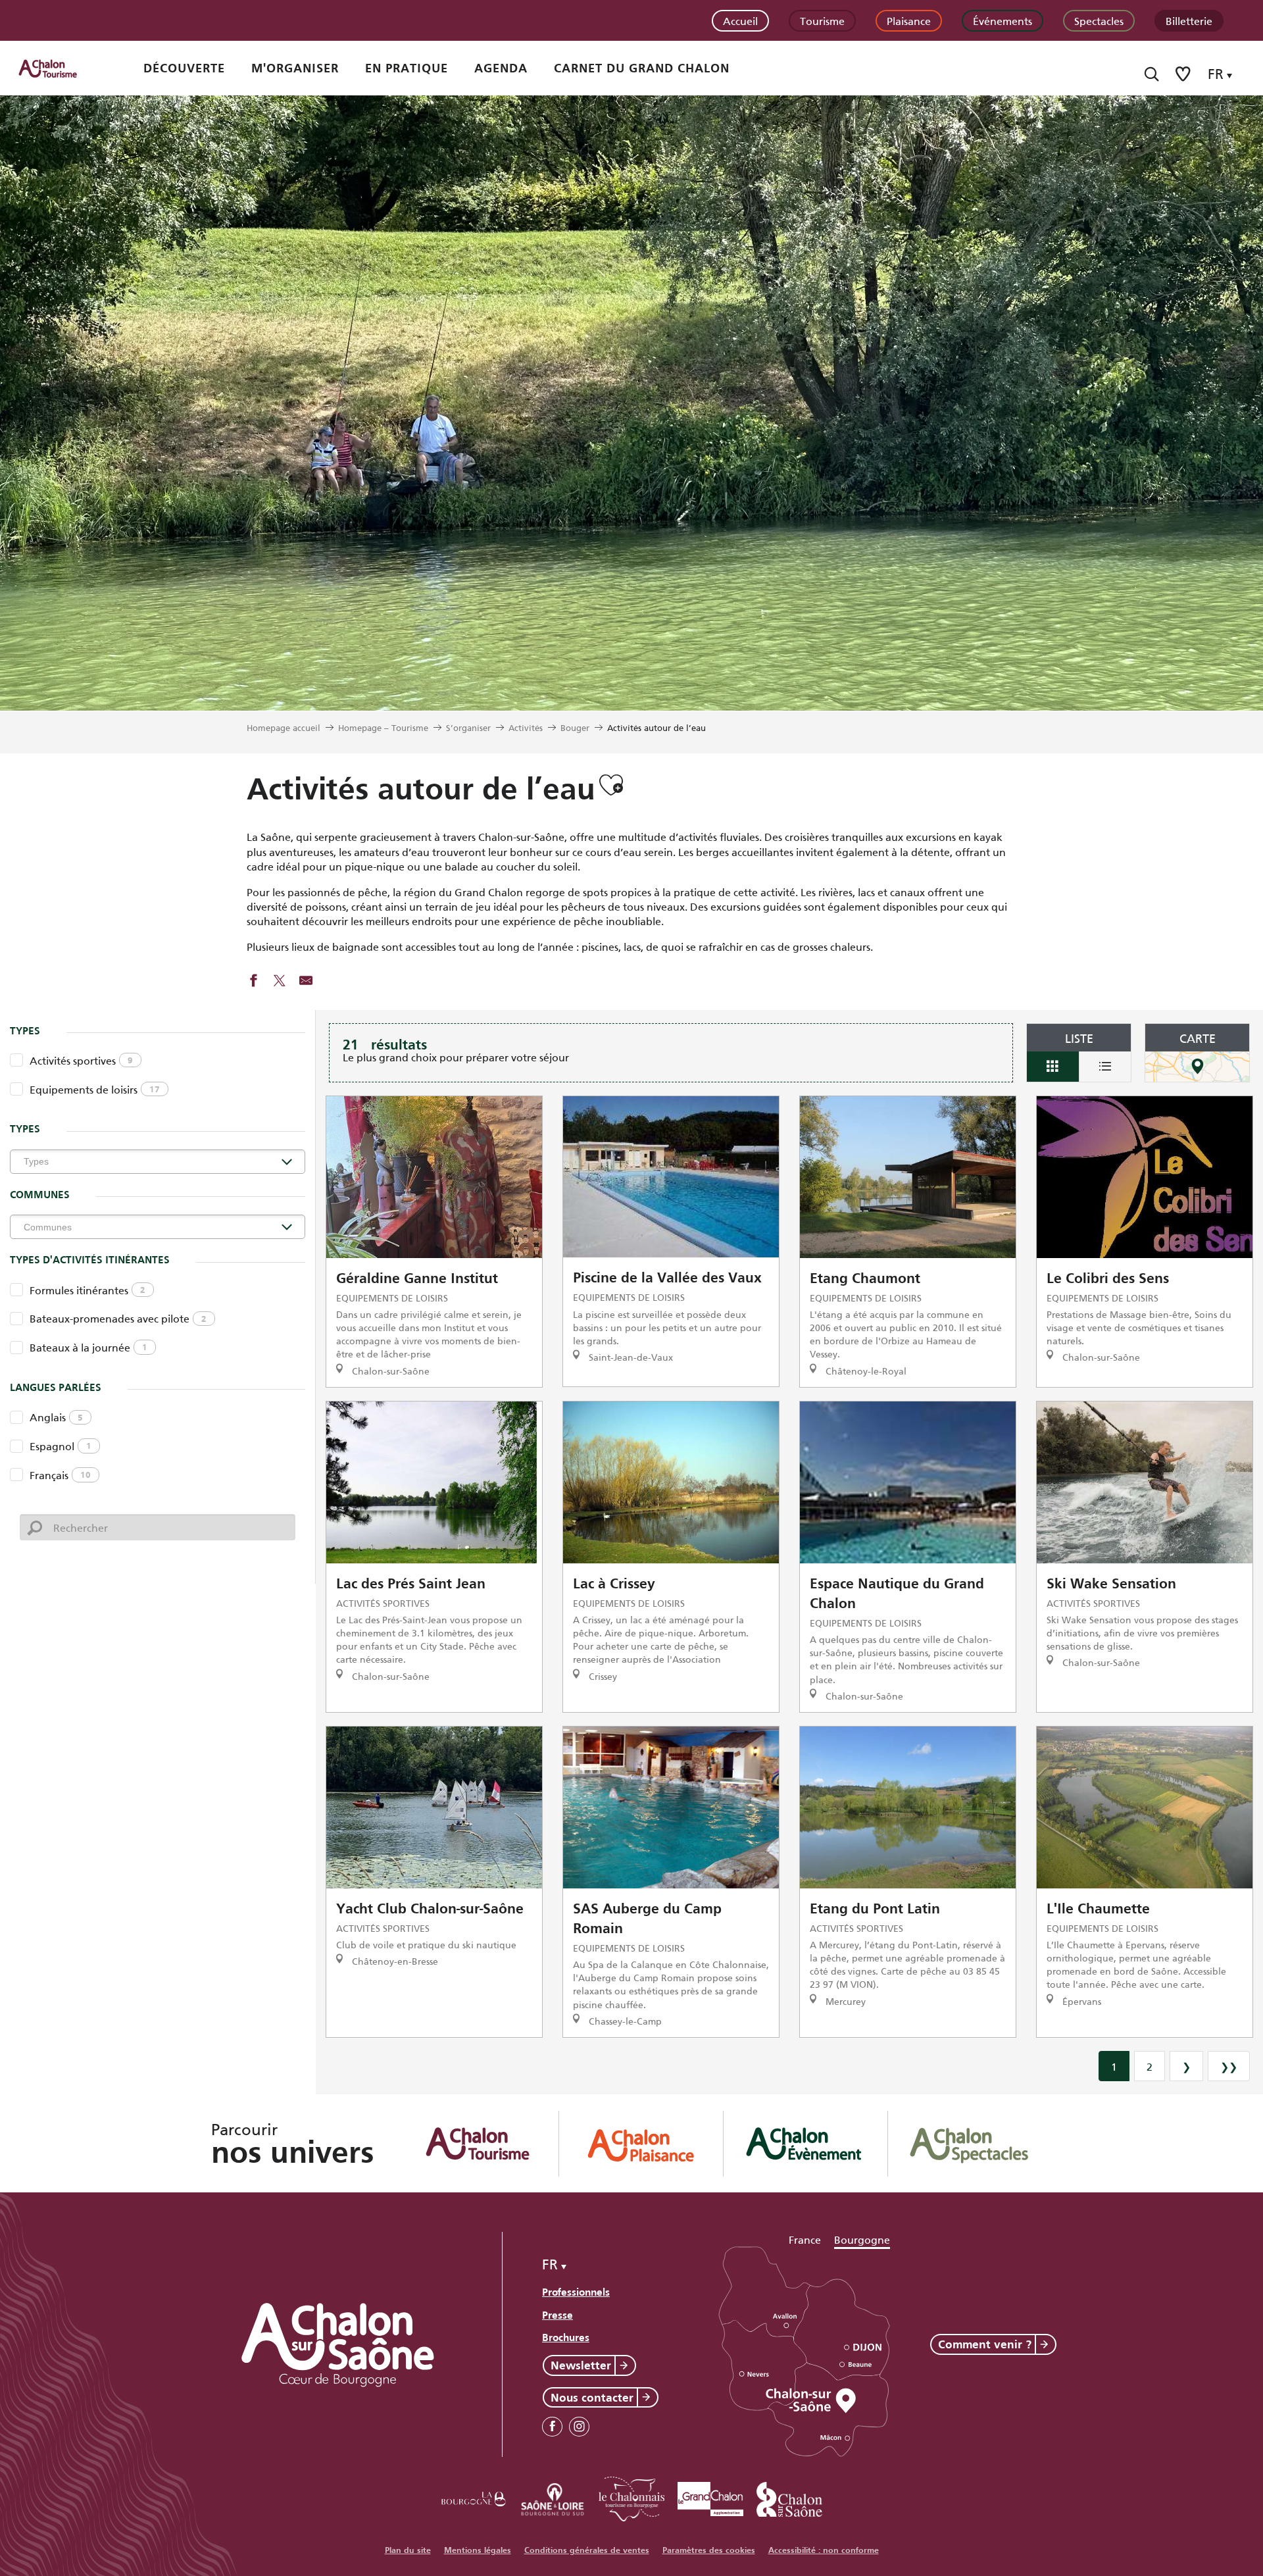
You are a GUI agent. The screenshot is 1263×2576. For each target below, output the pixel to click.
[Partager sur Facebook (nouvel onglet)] (253, 982)
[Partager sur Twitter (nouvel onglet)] (280, 982)
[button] (1152, 74)
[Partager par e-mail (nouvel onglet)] (306, 982)
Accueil (740, 20)
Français (60, 1474)
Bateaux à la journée (88, 1347)
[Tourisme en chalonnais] (631, 2497)
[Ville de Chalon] (789, 2497)
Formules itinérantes (87, 1289)
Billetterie (1189, 20)
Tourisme (822, 20)
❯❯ (1229, 2066)
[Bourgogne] (474, 2497)
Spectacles (1099, 20)
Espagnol (61, 1445)
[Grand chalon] (710, 2497)
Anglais (56, 1416)
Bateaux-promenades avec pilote (118, 1318)
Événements (1003, 20)
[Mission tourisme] (553, 2497)
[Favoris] (1184, 74)
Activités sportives (81, 1060)
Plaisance (909, 20)
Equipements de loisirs (95, 1089)
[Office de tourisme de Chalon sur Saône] (60, 68)
